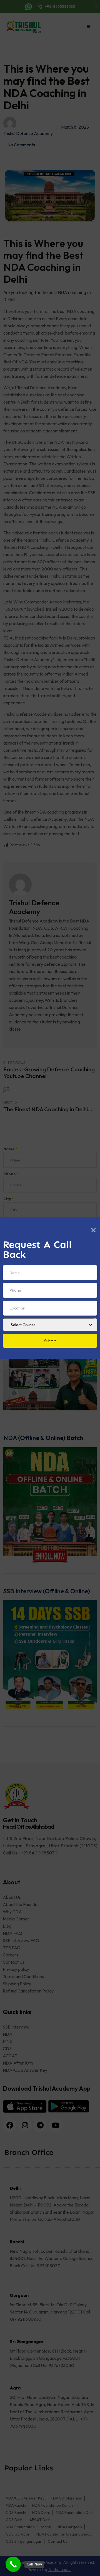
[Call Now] (13, 2564)
